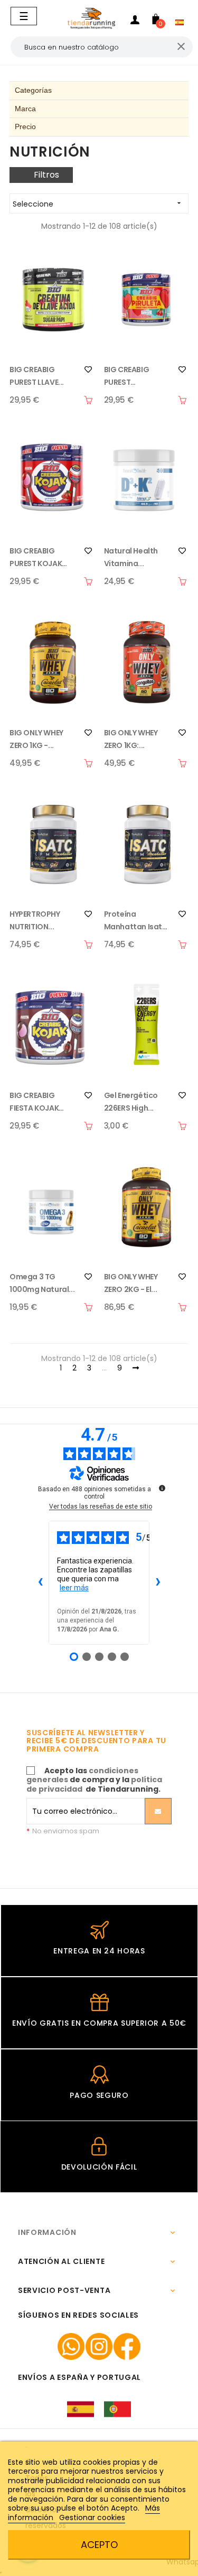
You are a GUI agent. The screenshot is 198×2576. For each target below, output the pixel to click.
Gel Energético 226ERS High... (131, 1102)
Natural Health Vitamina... (131, 557)
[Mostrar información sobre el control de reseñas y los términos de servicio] (162, 1488)
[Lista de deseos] (88, 370)
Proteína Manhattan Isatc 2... (135, 921)
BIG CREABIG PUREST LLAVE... (37, 376)
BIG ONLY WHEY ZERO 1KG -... (36, 739)
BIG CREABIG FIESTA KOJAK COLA (34, 1102)
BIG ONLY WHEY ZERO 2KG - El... (131, 1283)
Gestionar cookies (92, 2517)
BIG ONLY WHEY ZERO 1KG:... (131, 739)
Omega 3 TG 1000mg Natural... (42, 1283)
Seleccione (98, 204)
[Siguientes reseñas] (158, 1583)
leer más (74, 1588)
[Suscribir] (158, 1811)
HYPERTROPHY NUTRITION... (35, 920)
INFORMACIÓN (47, 2232)
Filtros (46, 175)
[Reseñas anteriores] (40, 1583)
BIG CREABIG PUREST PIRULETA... (127, 376)
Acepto (99, 2545)
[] (88, 400)
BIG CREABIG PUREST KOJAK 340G (36, 558)
